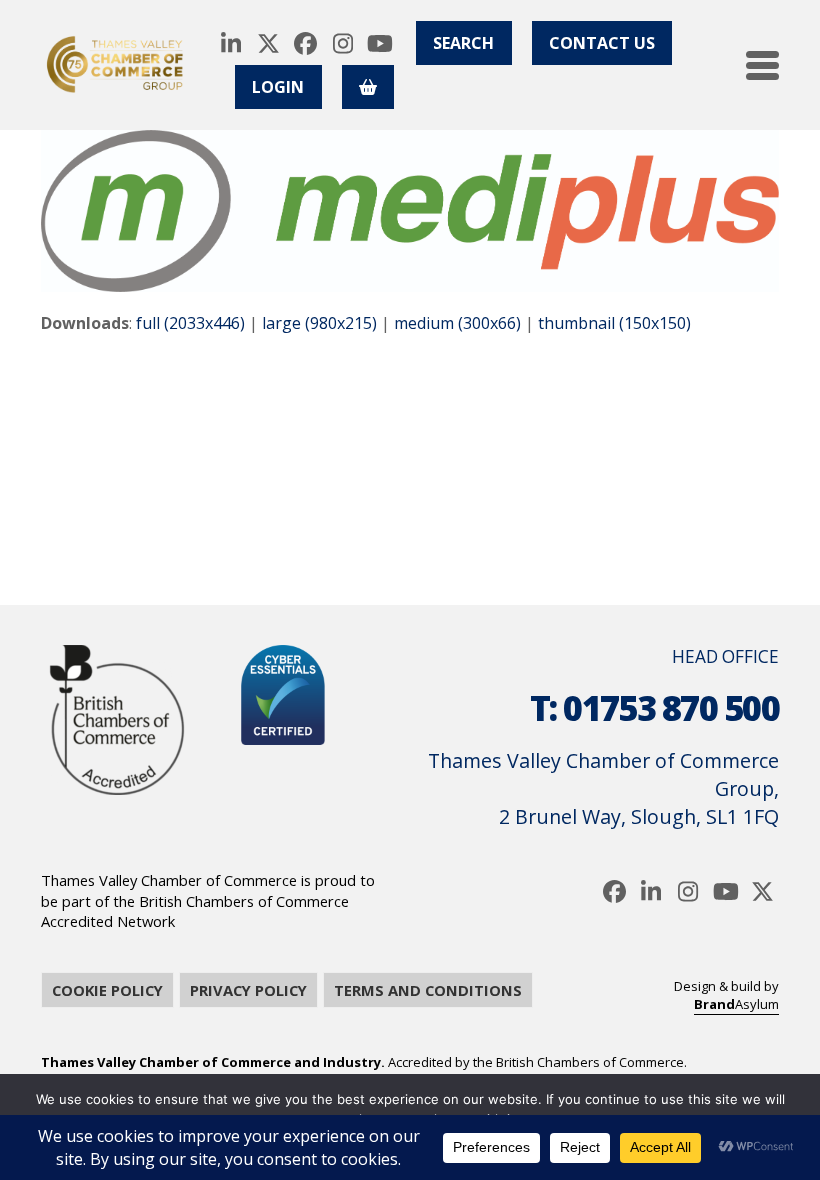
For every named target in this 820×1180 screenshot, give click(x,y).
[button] (762, 65)
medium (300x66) (457, 323)
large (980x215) (319, 323)
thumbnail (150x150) (614, 323)
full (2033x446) (190, 323)
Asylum (736, 1004)
